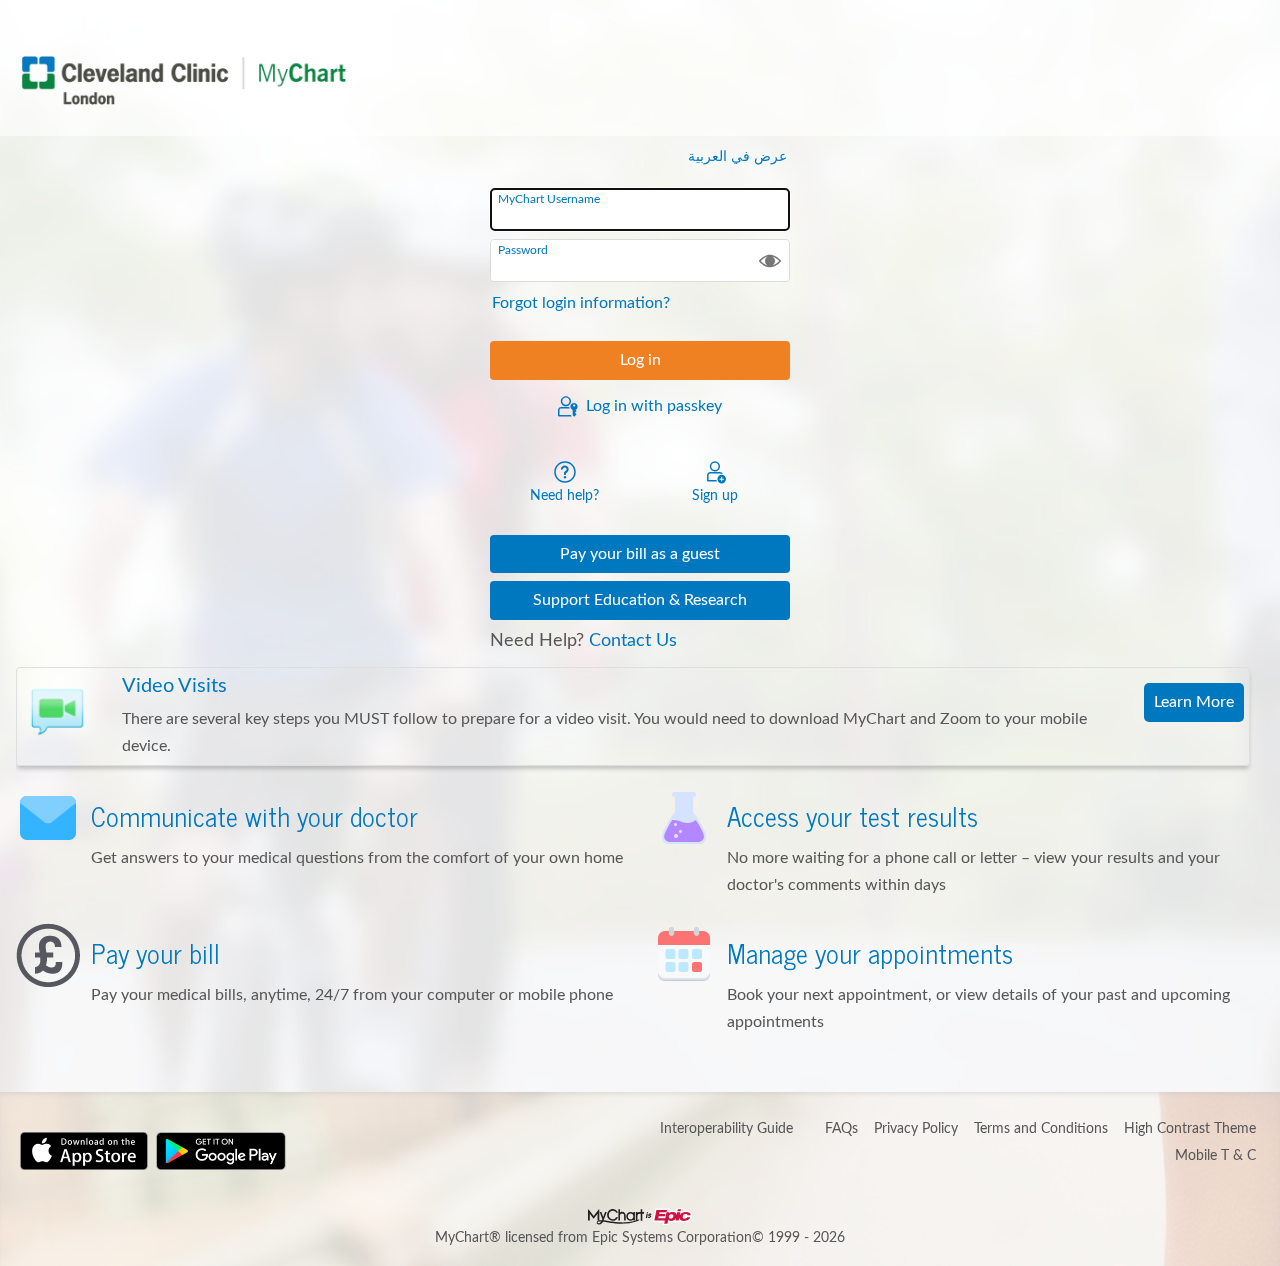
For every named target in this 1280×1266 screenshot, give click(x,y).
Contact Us (633, 641)
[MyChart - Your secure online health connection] (183, 80)
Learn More (1194, 702)
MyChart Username (549, 199)
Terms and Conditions (1041, 1129)
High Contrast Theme (1190, 1129)
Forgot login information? (581, 303)
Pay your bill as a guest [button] (640, 554)
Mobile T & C (1215, 1156)
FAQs (841, 1129)
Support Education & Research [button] (640, 600)
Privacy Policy (916, 1129)
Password (523, 250)
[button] (770, 260)
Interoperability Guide (726, 1129)
